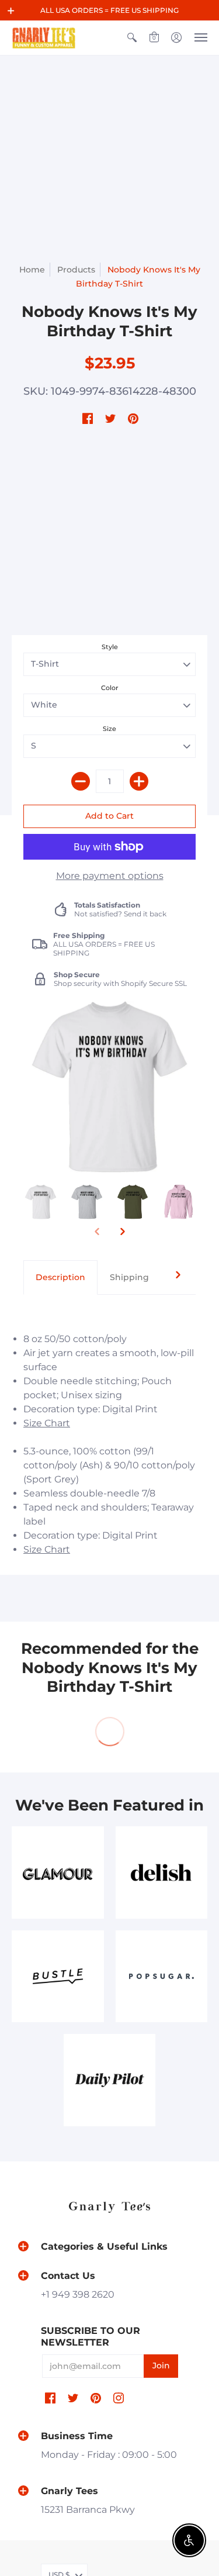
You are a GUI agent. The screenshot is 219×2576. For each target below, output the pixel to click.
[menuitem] (132, 38)
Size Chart (47, 1423)
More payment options (110, 876)
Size (109, 729)
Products (76, 270)
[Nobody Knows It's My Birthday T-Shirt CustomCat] (41, 1202)
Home (32, 270)
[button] (11, 11)
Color (110, 688)
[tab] (60, 1278)
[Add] (139, 781)
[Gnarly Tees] (44, 38)
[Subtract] (81, 781)
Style (110, 647)
